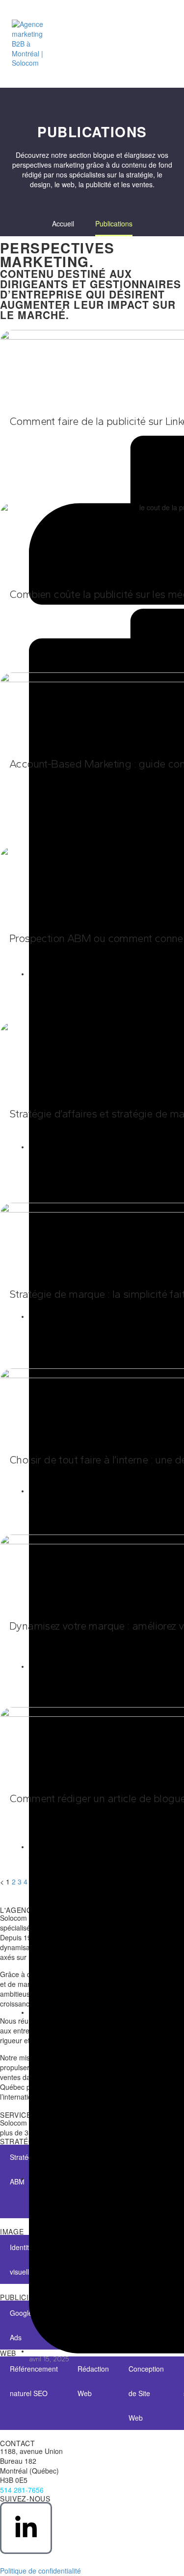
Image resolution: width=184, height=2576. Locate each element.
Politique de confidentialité (40, 2571)
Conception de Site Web (146, 2393)
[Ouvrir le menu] (161, 44)
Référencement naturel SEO (34, 2381)
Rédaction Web (93, 2381)
